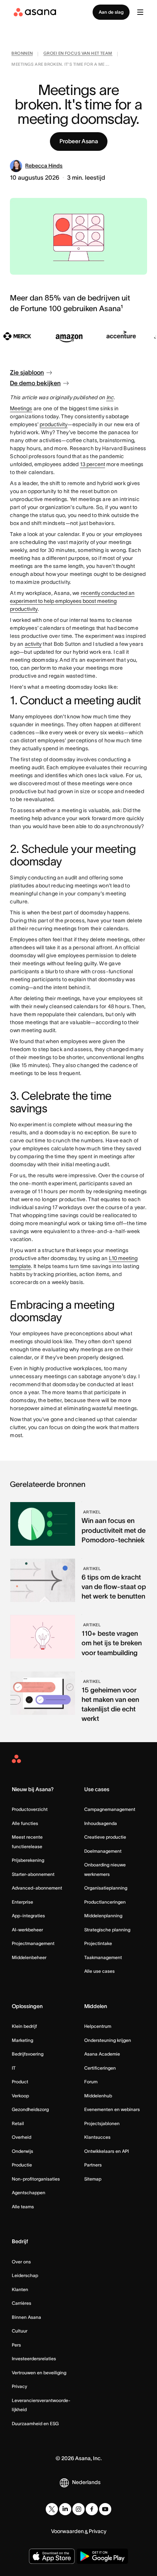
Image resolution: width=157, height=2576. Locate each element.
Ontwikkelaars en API (107, 2151)
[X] (52, 2509)
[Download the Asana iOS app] (52, 2556)
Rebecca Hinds (44, 166)
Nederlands (86, 2482)
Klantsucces (97, 2137)
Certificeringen (100, 2068)
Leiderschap (25, 2275)
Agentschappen (29, 2193)
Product (20, 2082)
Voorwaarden (67, 2531)
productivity (54, 424)
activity (33, 644)
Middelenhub (98, 2096)
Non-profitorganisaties (36, 2179)
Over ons (21, 2262)
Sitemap (93, 2179)
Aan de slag (111, 12)
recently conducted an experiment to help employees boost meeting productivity (72, 601)
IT (14, 2068)
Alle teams (23, 2207)
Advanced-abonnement (37, 1888)
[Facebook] (92, 2509)
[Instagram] (78, 2509)
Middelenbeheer (29, 1957)
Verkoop (20, 2096)
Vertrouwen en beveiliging (39, 2373)
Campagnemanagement (110, 1809)
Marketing (22, 2040)
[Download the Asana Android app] (102, 2556)
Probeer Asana (79, 141)
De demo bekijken (35, 383)
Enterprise (22, 1902)
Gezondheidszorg (30, 2109)
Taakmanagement (103, 1957)
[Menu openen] (140, 12)
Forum (91, 2082)
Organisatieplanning (106, 1888)
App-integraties (28, 1916)
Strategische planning (107, 1930)
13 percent (93, 464)
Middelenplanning (103, 1916)
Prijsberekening (28, 1860)
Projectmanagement (33, 1943)
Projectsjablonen (102, 2123)
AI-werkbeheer (27, 1930)
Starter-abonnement (33, 1874)
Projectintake (98, 1943)
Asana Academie (102, 2054)
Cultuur (20, 2331)
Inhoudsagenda (101, 1823)
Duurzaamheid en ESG (35, 2423)
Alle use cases (99, 1971)
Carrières (22, 2303)
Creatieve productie (105, 1837)
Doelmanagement (103, 1851)
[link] (22, 54)
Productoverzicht (30, 1809)
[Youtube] (105, 2509)
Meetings (21, 408)
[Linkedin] (65, 2509)
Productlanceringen (105, 1902)
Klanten (20, 2289)
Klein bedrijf (24, 2026)
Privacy (19, 2386)
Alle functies (25, 1823)
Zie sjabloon (27, 372)
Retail (18, 2123)
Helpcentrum (98, 2026)
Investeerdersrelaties (34, 2359)
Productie (22, 2165)
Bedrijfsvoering (28, 2054)
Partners (93, 2165)
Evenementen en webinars (112, 2109)
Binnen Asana (26, 2317)
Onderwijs (22, 2151)
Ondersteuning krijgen (108, 2040)
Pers (16, 2345)
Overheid (22, 2137)
